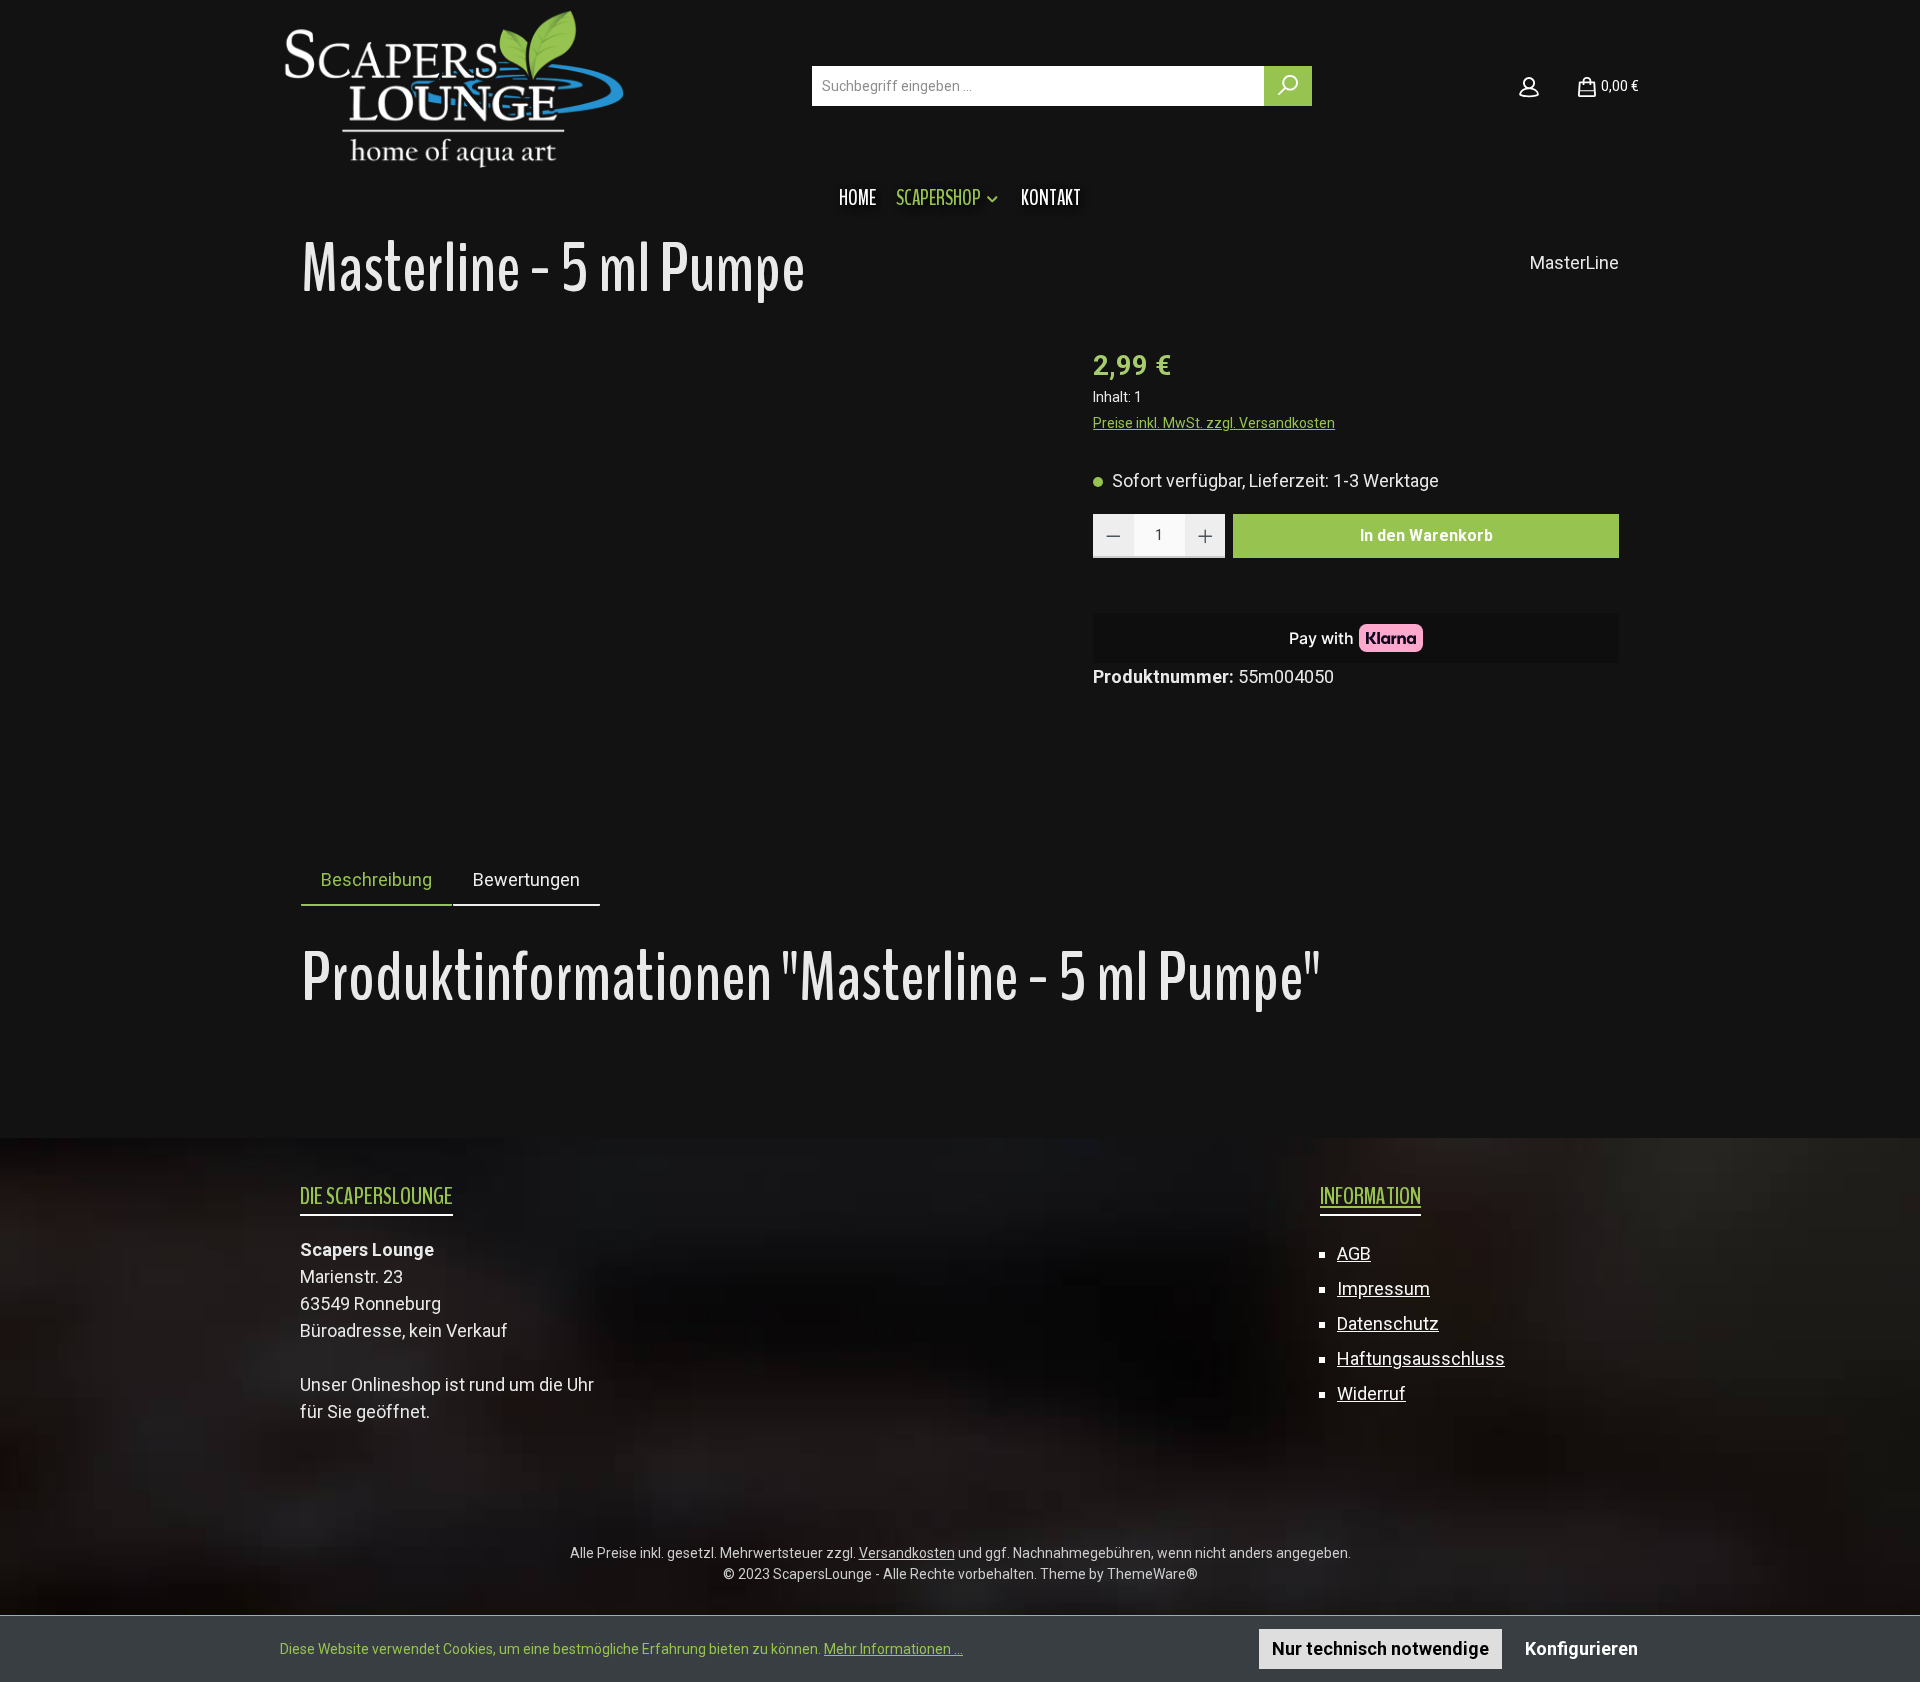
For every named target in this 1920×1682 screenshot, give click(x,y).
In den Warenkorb (1426, 535)
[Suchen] (1288, 86)
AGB (1354, 1253)
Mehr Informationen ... (893, 1649)
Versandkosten (907, 1553)
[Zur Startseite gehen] (454, 86)
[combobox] (1038, 86)
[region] (677, 560)
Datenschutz (1388, 1323)
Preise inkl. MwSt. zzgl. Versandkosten (1214, 423)
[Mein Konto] (1529, 86)
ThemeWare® (1152, 1574)
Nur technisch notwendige (1380, 1648)
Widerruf (1371, 1393)
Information (1370, 1196)
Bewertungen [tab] (526, 879)
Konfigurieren (1581, 1648)
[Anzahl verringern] (1113, 536)
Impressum (1383, 1288)
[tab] (376, 879)
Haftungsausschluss (1421, 1358)
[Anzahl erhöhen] (1205, 536)
